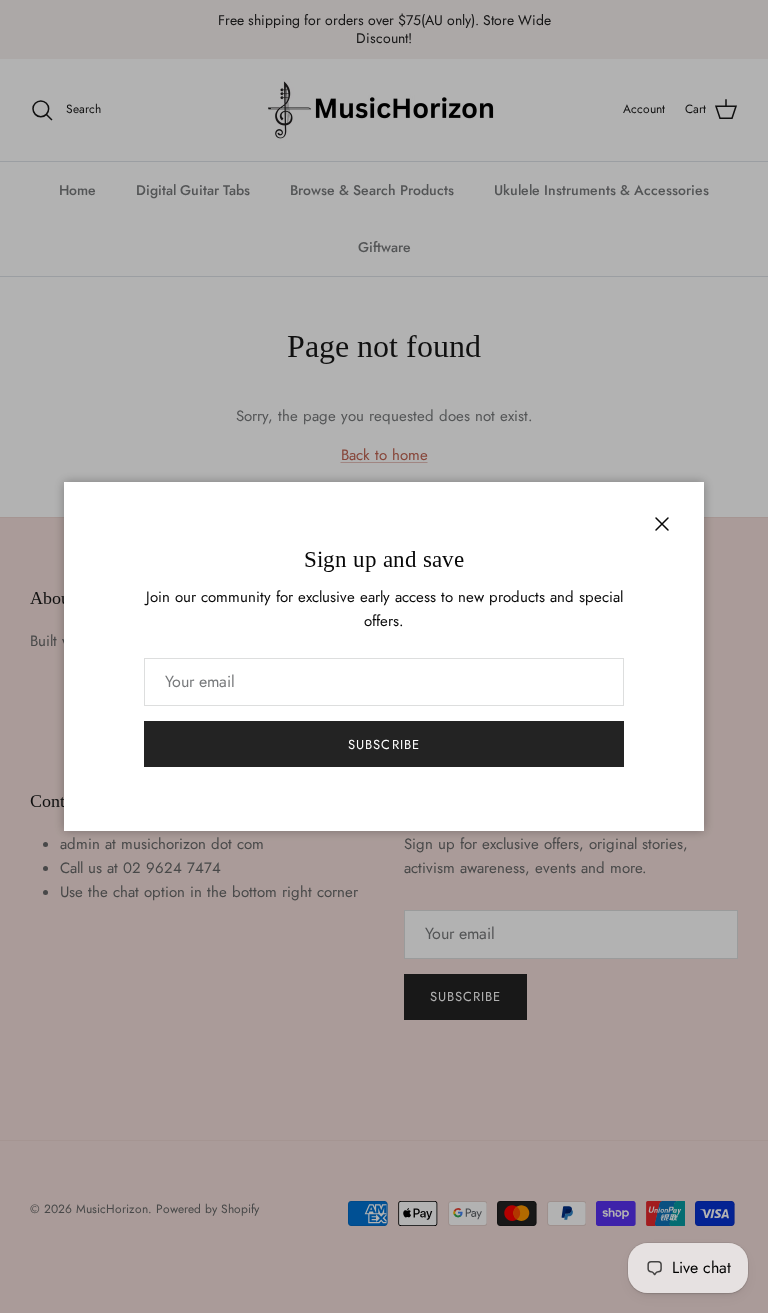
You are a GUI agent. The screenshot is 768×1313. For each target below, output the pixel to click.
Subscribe (383, 744)
